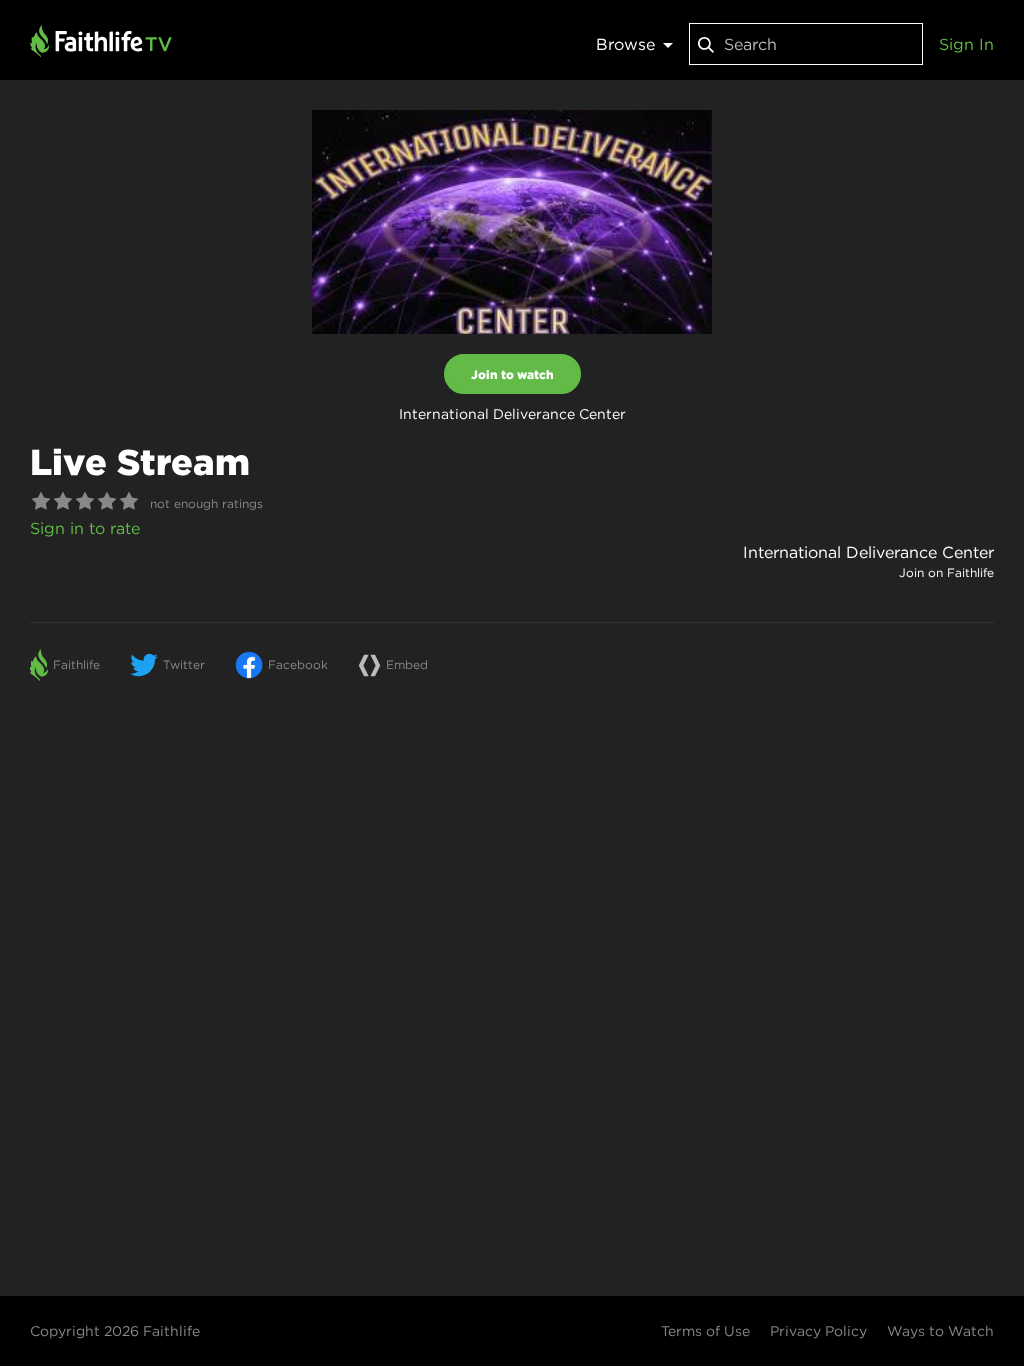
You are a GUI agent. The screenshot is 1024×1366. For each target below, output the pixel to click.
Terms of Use (705, 1331)
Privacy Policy (818, 1331)
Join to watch (512, 374)
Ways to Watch (940, 1331)
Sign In (966, 44)
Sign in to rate (85, 528)
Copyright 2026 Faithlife (115, 1331)
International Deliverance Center (868, 552)
